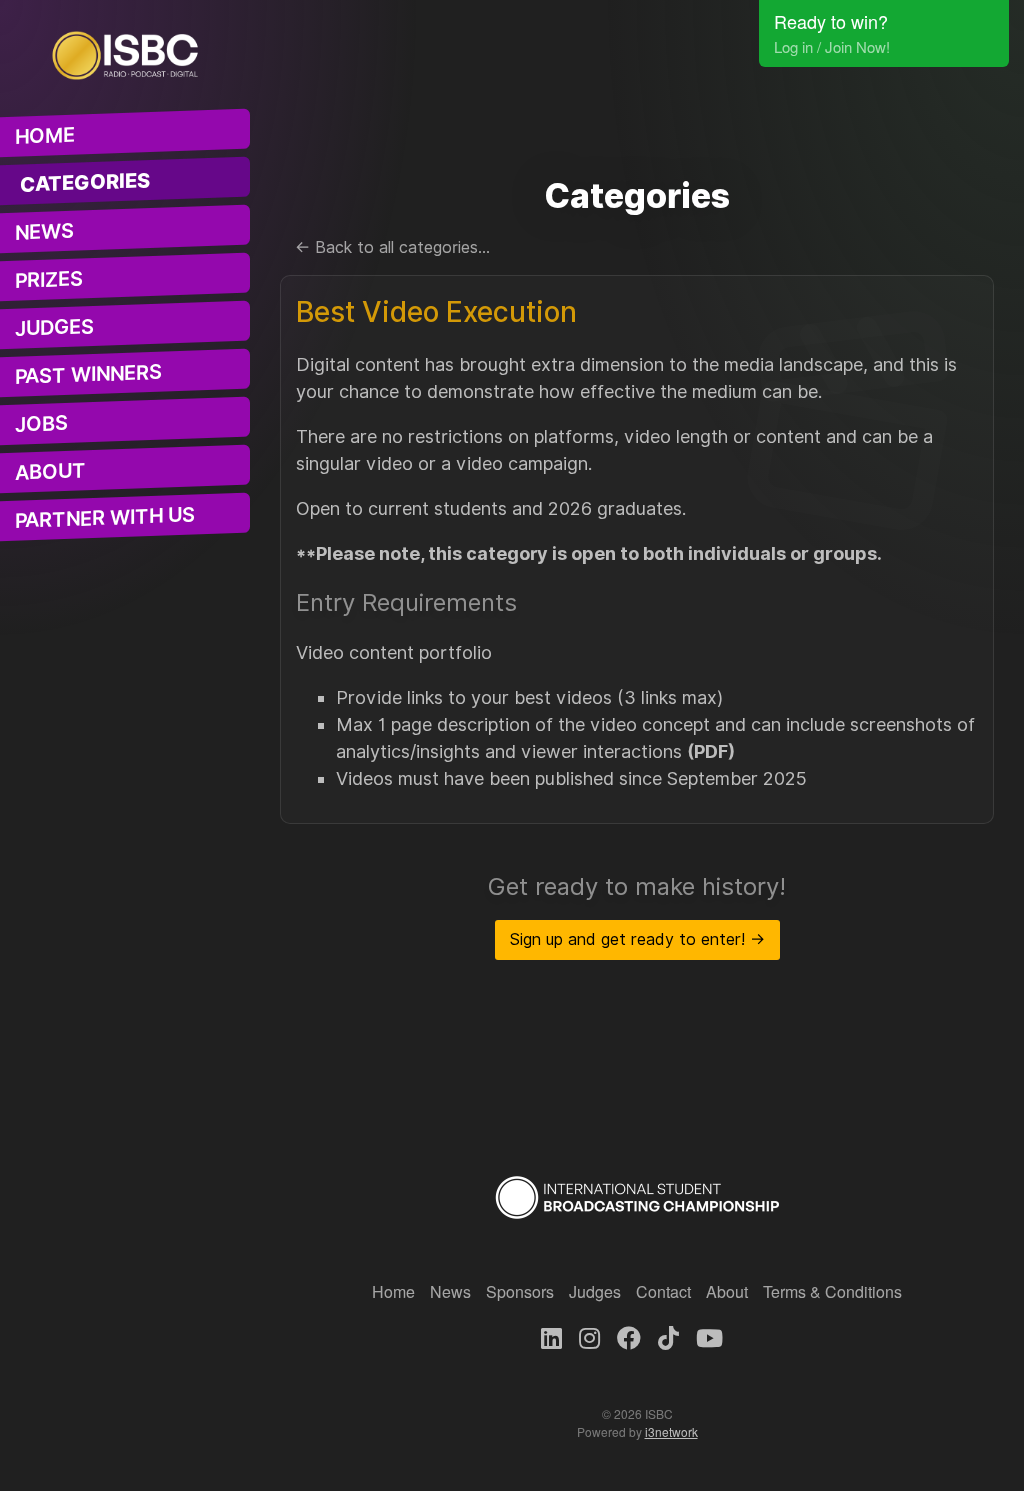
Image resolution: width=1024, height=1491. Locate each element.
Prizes (49, 280)
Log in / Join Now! (832, 46)
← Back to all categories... (392, 247)
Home (45, 136)
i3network (671, 1431)
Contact (663, 1291)
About (50, 472)
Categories (85, 182)
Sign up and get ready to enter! (637, 939)
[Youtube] (709, 1336)
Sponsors (520, 1291)
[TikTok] (668, 1336)
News (44, 232)
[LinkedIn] (551, 1336)
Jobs (41, 424)
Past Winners (88, 374)
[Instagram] (589, 1336)
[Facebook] (629, 1336)
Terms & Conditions (832, 1291)
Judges (54, 327)
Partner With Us (105, 518)
